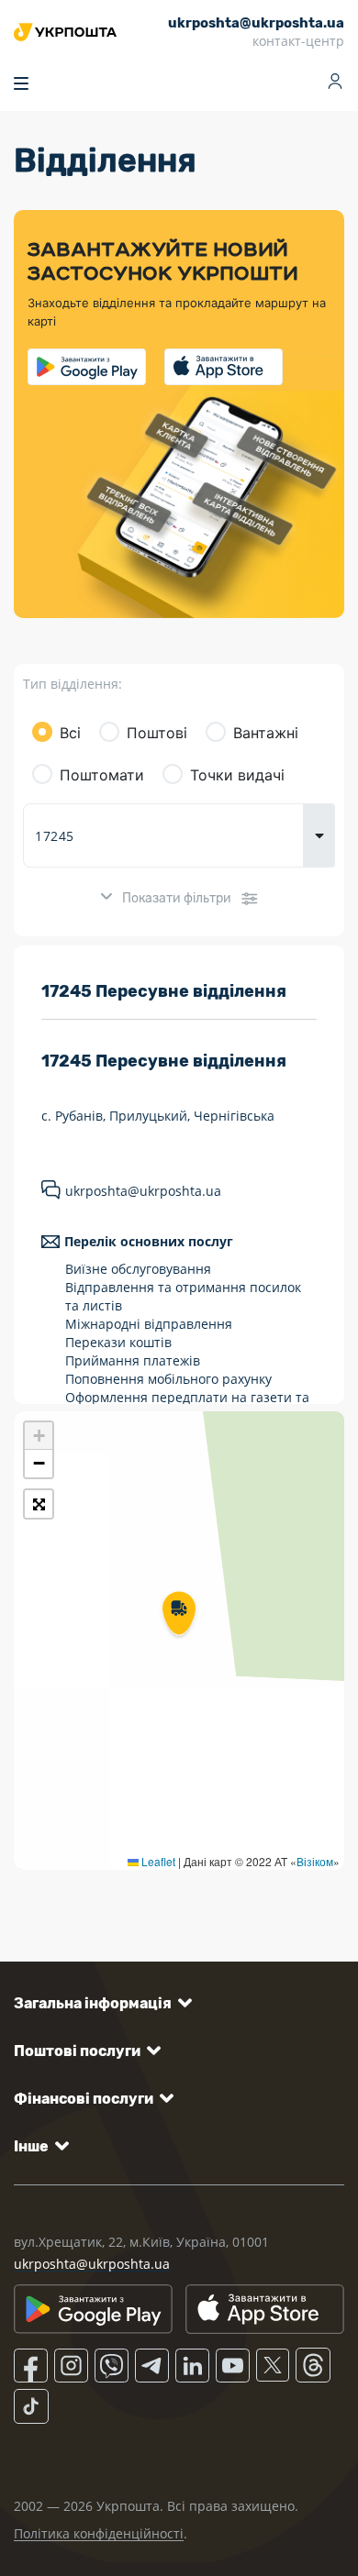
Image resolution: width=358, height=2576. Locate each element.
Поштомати (102, 775)
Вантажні (266, 733)
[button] (179, 1615)
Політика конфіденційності (99, 2533)
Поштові (157, 733)
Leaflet (157, 1861)
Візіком (315, 1861)
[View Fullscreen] (39, 1504)
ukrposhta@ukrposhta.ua (143, 1191)
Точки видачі (237, 775)
